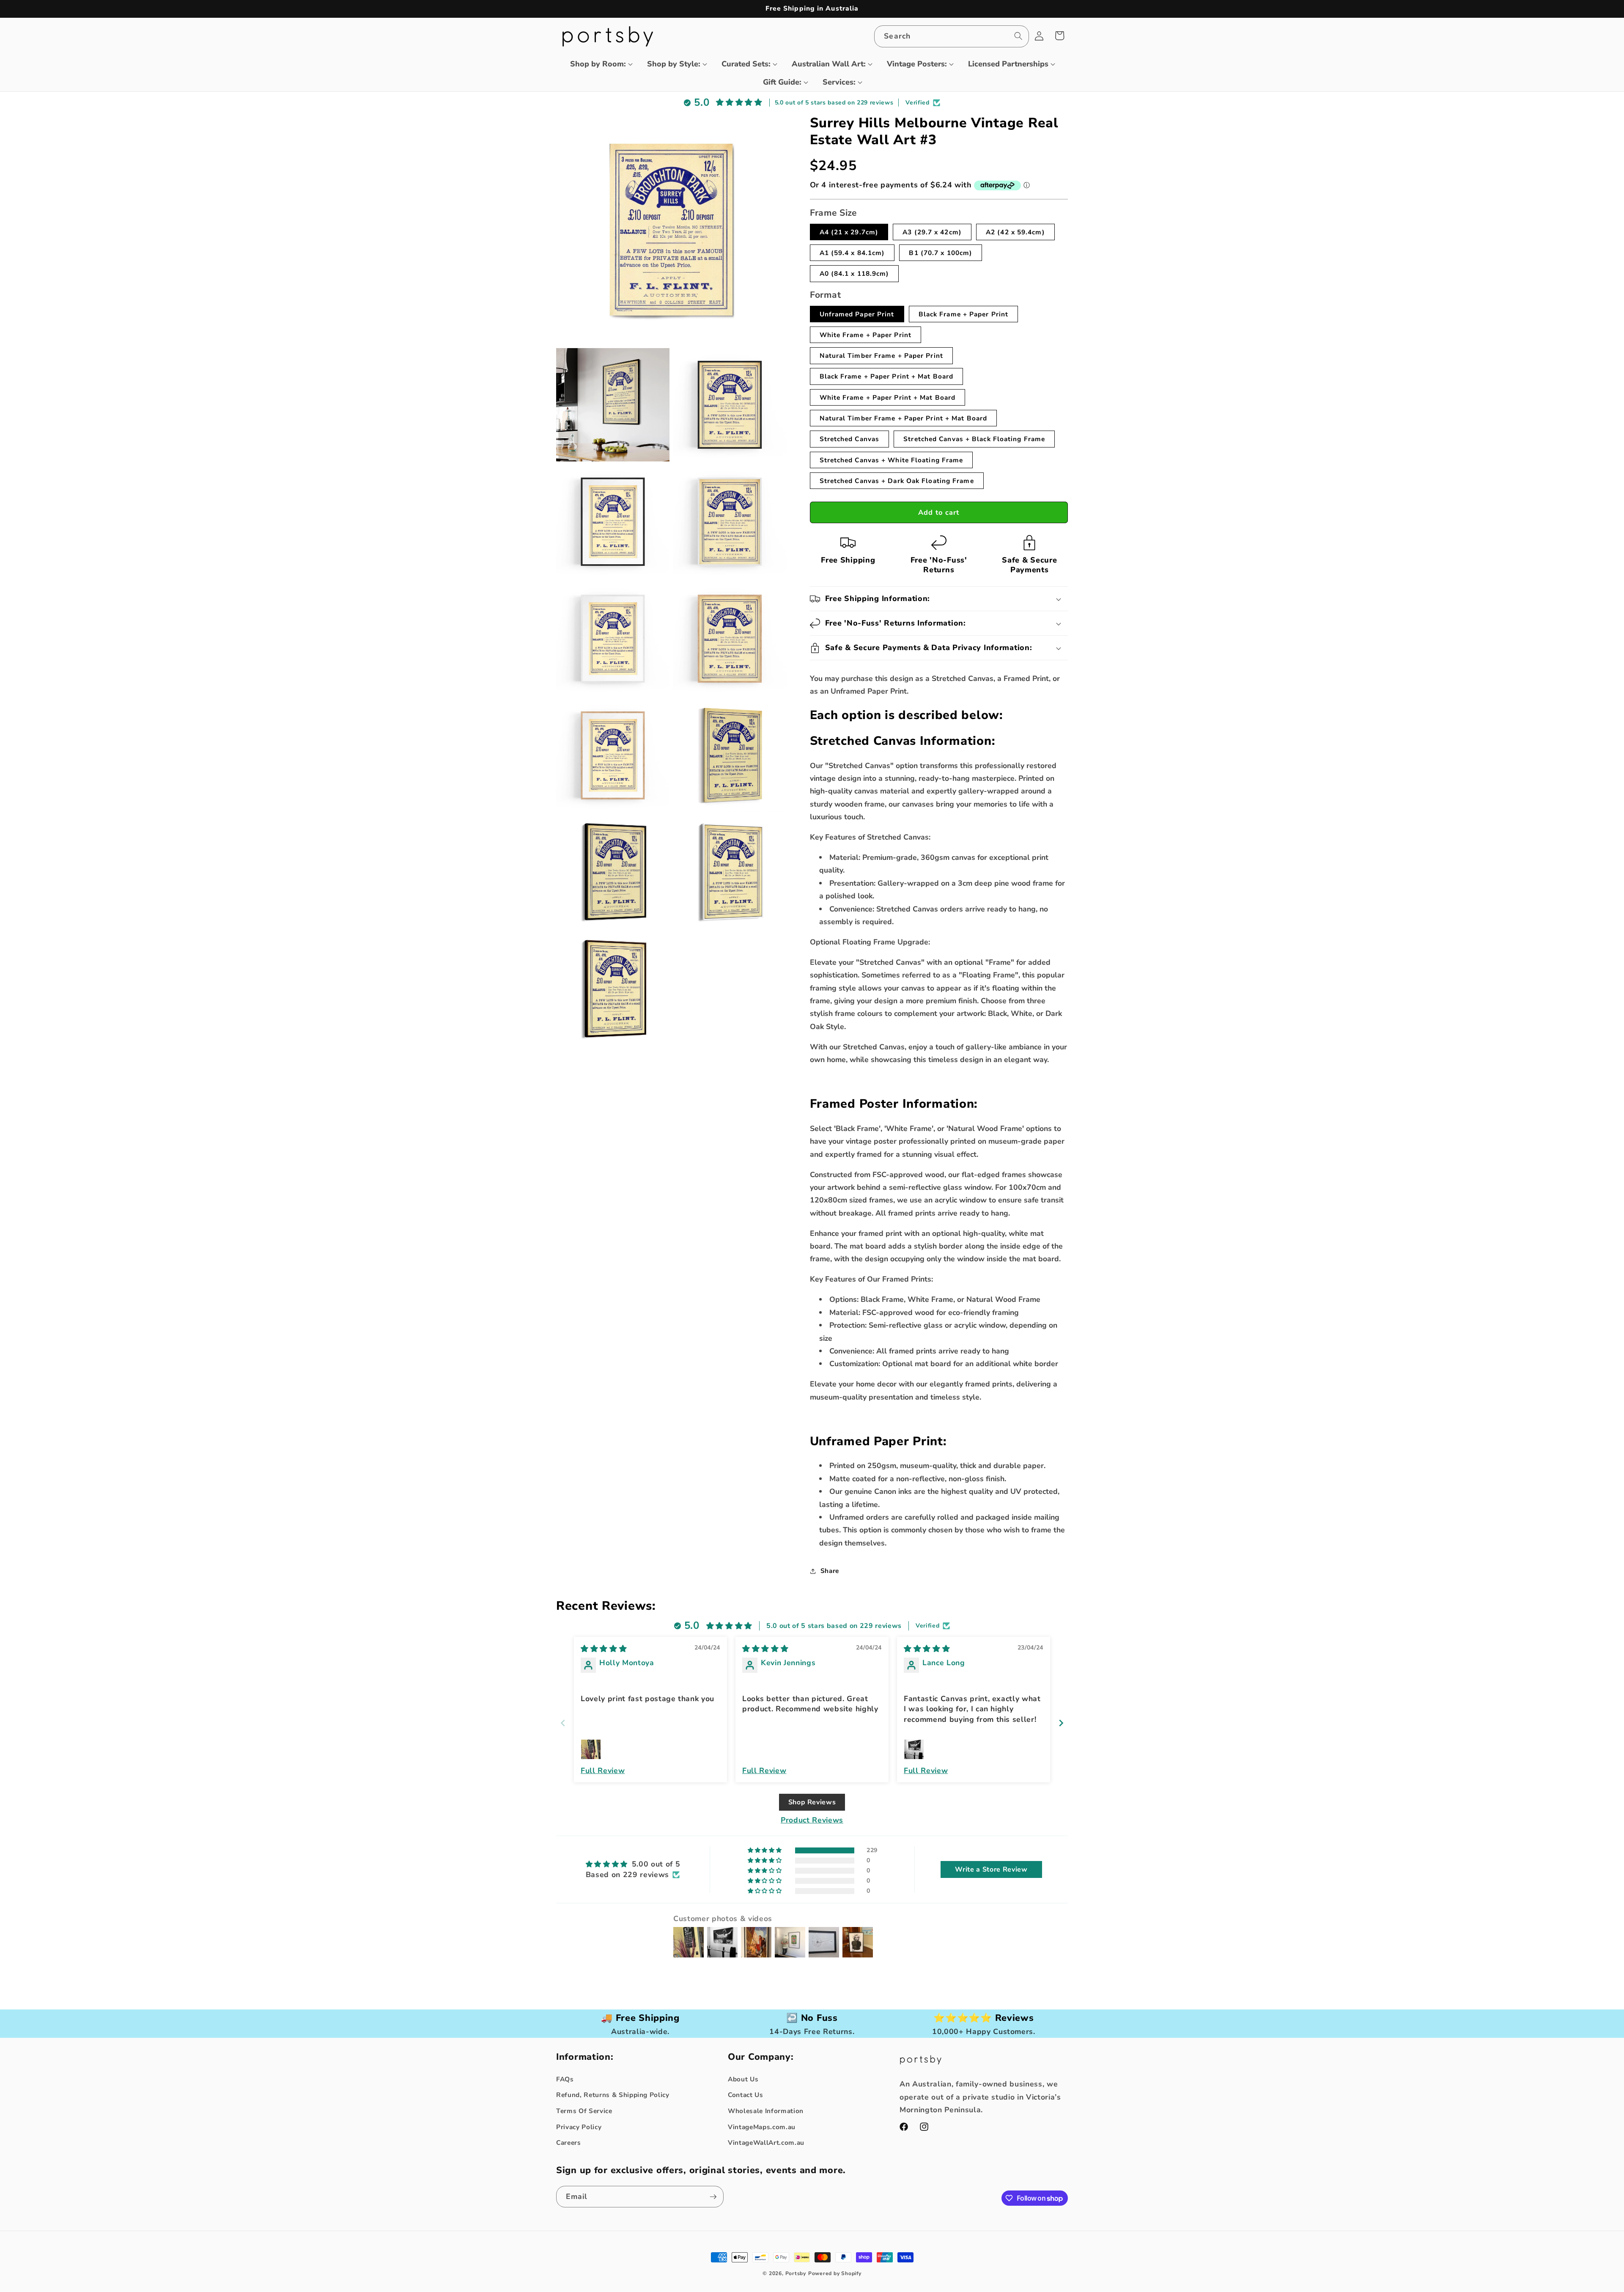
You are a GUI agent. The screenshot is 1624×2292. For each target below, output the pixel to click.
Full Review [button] (603, 1770)
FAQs (565, 2079)
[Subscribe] (713, 2197)
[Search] (1018, 36)
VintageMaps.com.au (762, 2127)
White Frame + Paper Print (866, 335)
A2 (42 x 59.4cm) (1015, 232)
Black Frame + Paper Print (964, 314)
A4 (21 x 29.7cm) (849, 232)
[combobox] (951, 36)
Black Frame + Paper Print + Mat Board (887, 376)
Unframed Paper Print (857, 314)
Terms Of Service (584, 2111)
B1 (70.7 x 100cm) (941, 253)
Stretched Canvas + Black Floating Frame (974, 439)
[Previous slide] (563, 1723)
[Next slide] (1061, 1723)
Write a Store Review (991, 1869)
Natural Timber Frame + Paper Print (881, 355)
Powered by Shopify (835, 2273)
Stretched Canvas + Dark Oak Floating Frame (897, 481)
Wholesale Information (766, 2111)
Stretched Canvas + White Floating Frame (892, 460)
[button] (598, 64)
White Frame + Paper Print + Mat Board (888, 397)
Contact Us (746, 2095)
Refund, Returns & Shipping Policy (613, 2095)
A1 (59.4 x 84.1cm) (852, 253)
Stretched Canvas (850, 439)
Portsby (796, 2273)
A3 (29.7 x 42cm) (932, 232)
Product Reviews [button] (812, 1820)
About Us (743, 2079)
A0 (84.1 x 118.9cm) (855, 273)
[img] (604, 1649)
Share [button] (830, 1571)
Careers (569, 2142)
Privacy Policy (579, 2127)
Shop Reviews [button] (812, 1802)
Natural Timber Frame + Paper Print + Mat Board (904, 418)
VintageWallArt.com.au (766, 2142)
